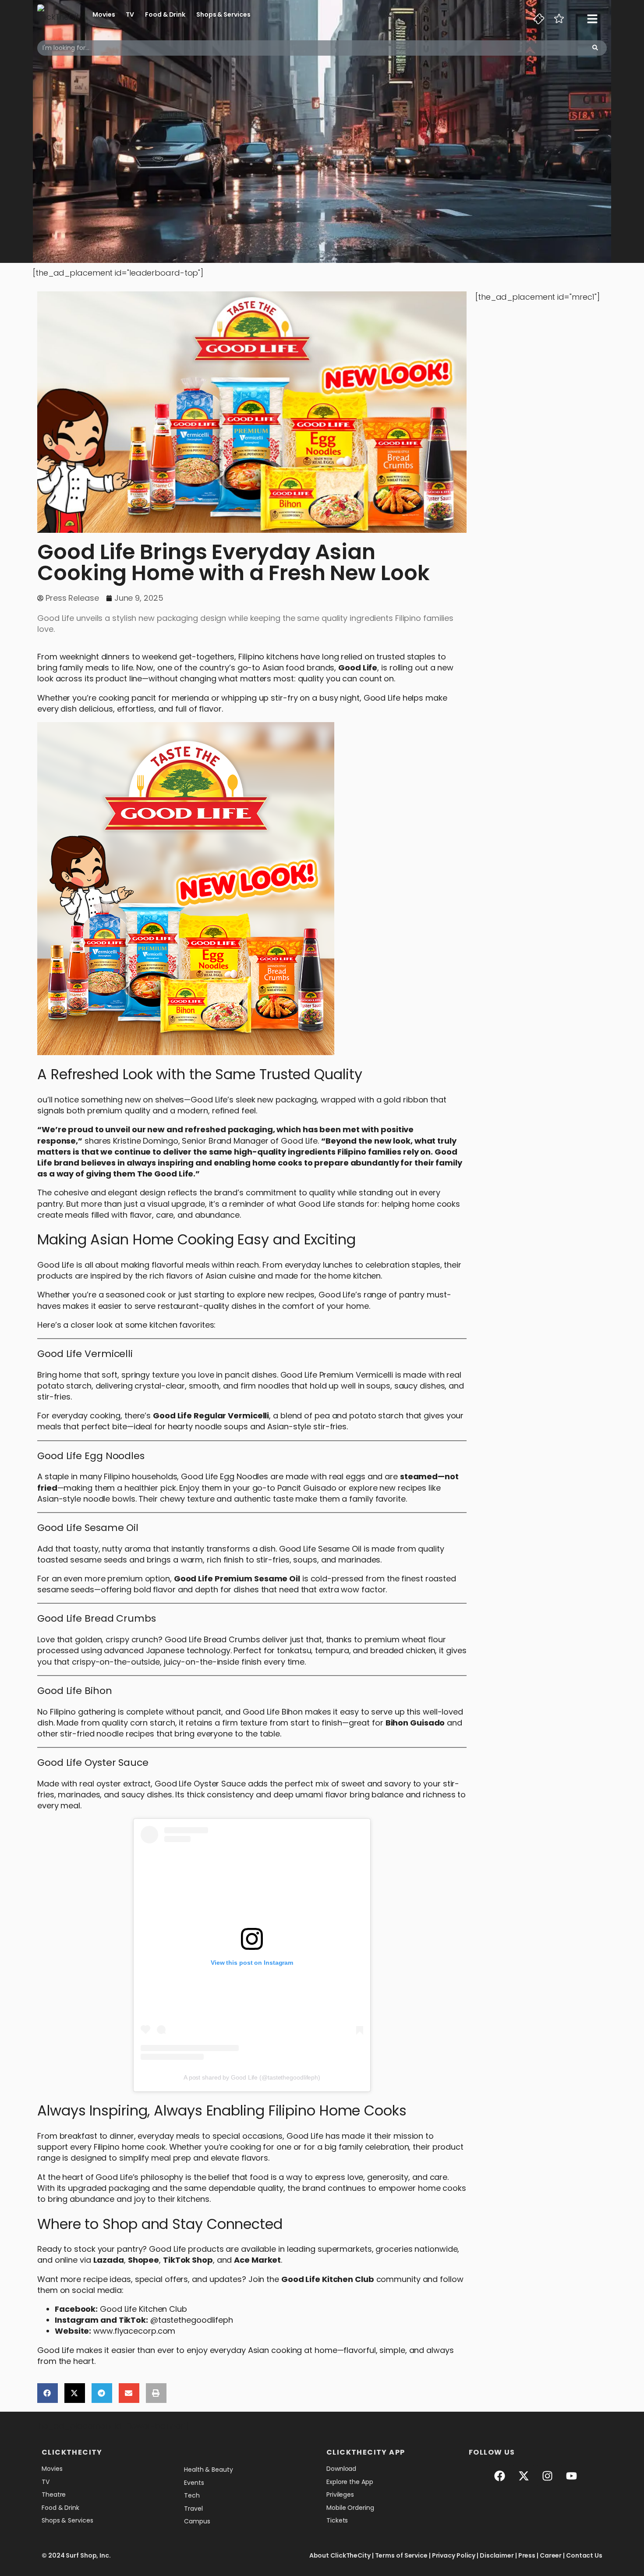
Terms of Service (401, 2555)
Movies (104, 14)
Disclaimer (497, 2555)
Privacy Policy (454, 2555)
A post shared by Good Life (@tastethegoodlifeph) (252, 2077)
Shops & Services (223, 14)
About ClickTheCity (340, 2555)
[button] (48, 2393)
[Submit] (595, 48)
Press (527, 2555)
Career (551, 2555)
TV (130, 14)
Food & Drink (165, 14)
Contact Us (584, 2555)
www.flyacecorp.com (134, 2331)
